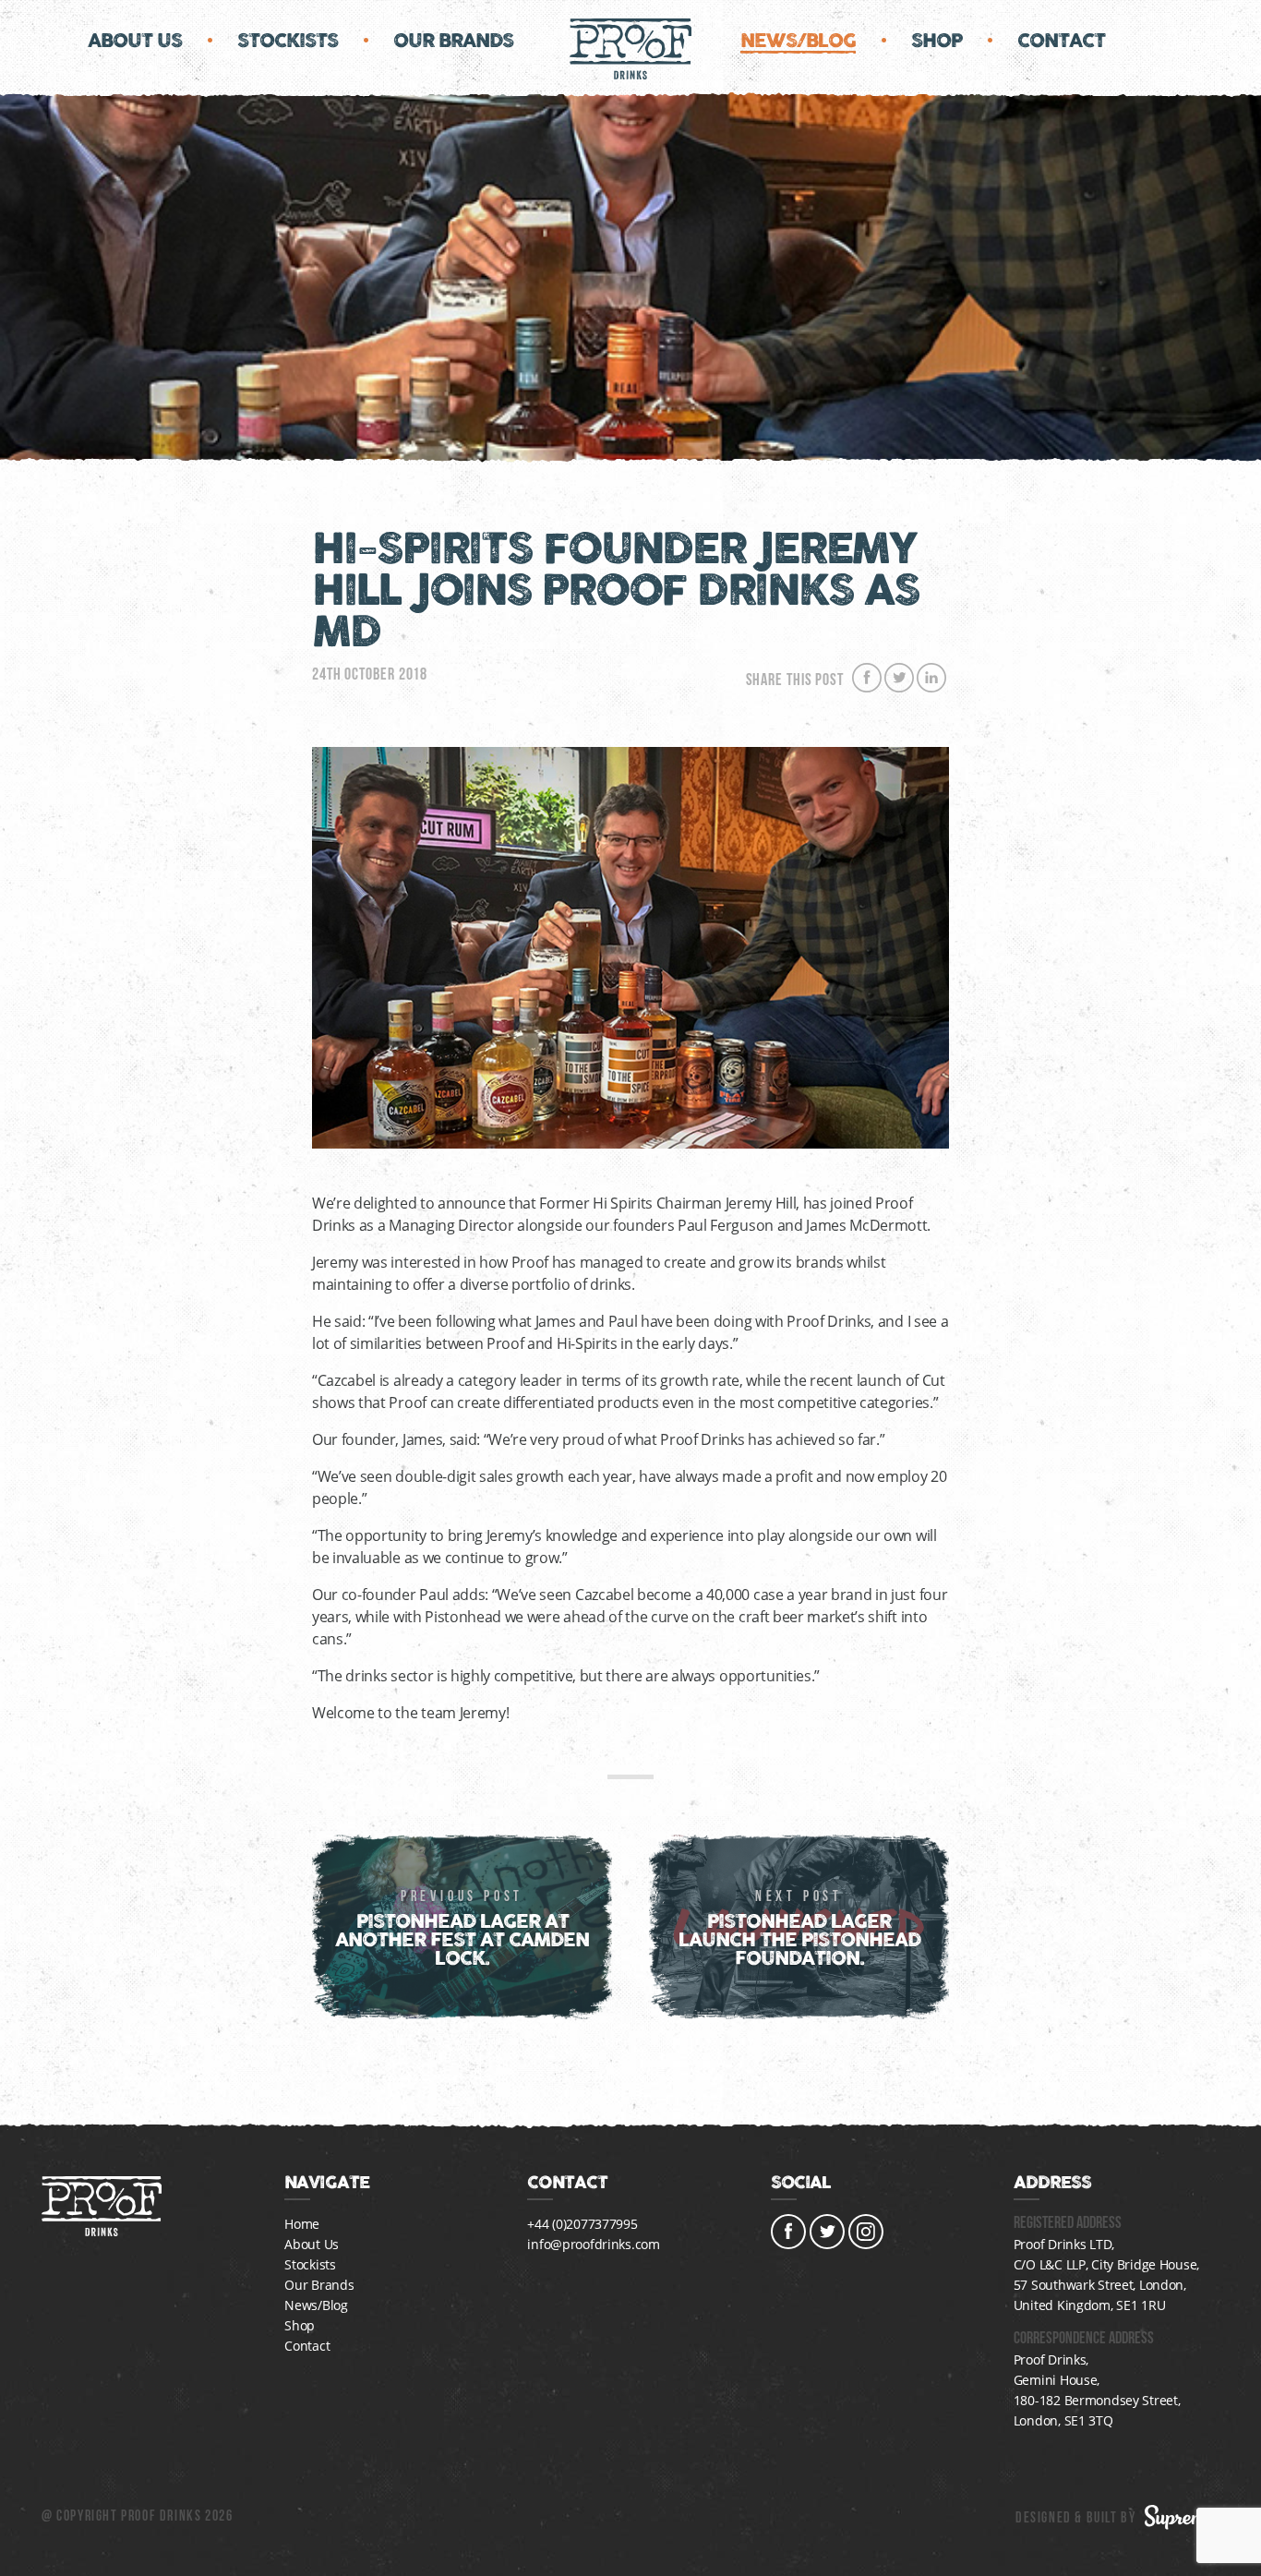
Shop (937, 41)
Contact (1061, 41)
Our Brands (453, 41)
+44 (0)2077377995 (582, 2224)
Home (302, 2224)
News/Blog (798, 41)
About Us (135, 41)
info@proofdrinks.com (593, 2244)
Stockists (288, 41)
